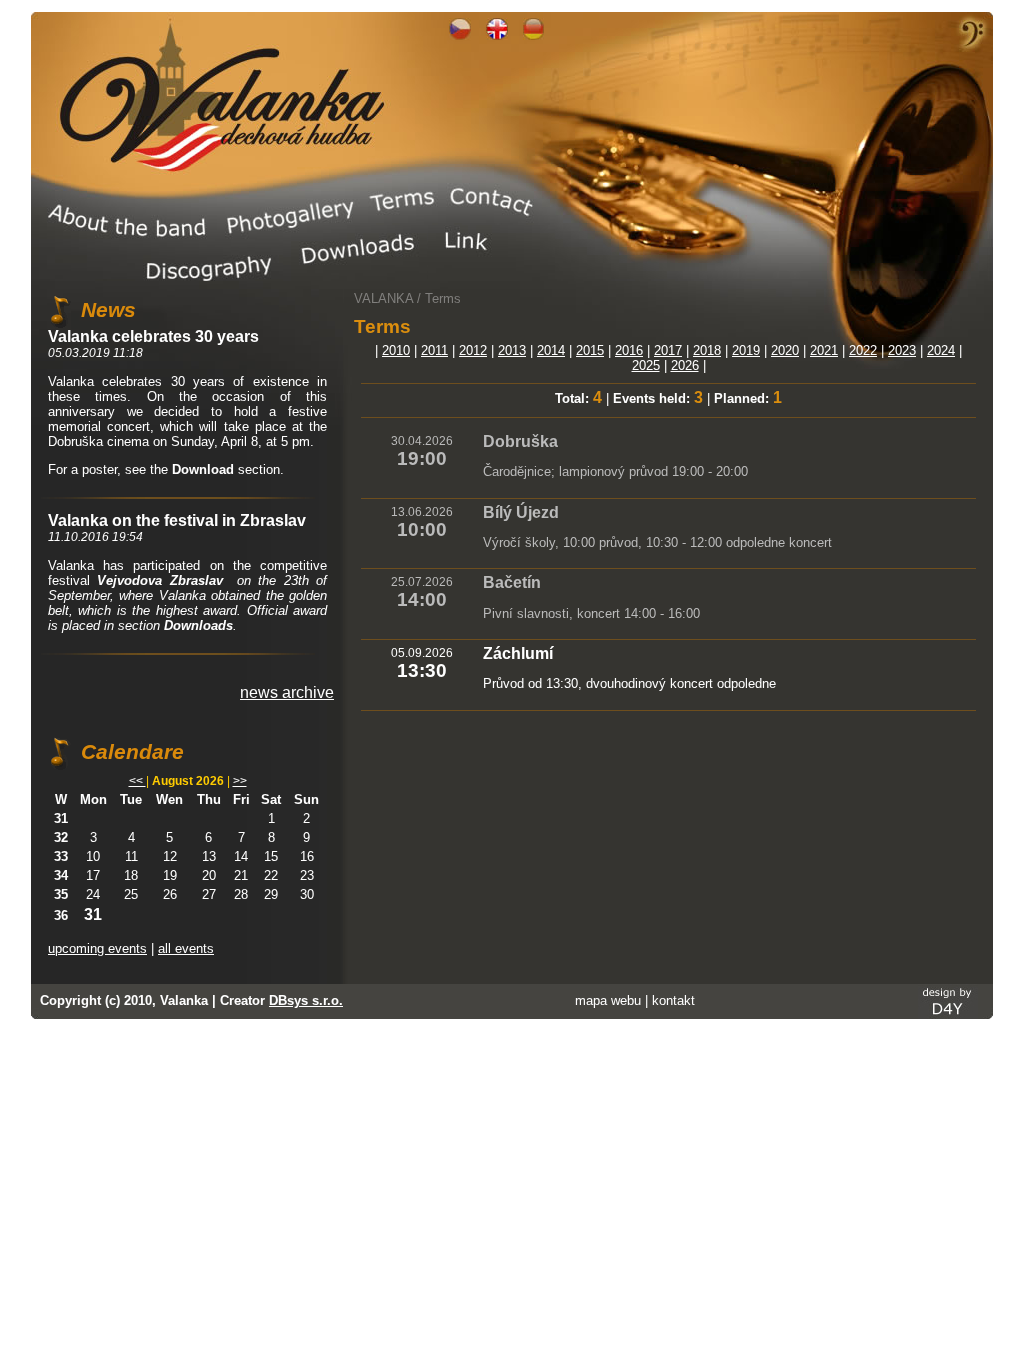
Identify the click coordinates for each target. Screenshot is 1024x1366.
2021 (824, 350)
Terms (443, 298)
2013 (512, 350)
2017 (668, 350)
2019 (746, 350)
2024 (941, 350)
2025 (646, 365)
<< (137, 781)
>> (240, 781)
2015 (590, 350)
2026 (685, 365)
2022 (863, 350)
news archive (287, 692)
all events (186, 948)
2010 (396, 350)
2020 (785, 350)
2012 (473, 350)
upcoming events (97, 948)
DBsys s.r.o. (306, 1000)
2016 (629, 350)
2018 (707, 350)
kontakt (673, 1000)
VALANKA (383, 298)
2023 (902, 350)
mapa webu (608, 1000)
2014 (551, 350)
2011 (434, 350)
